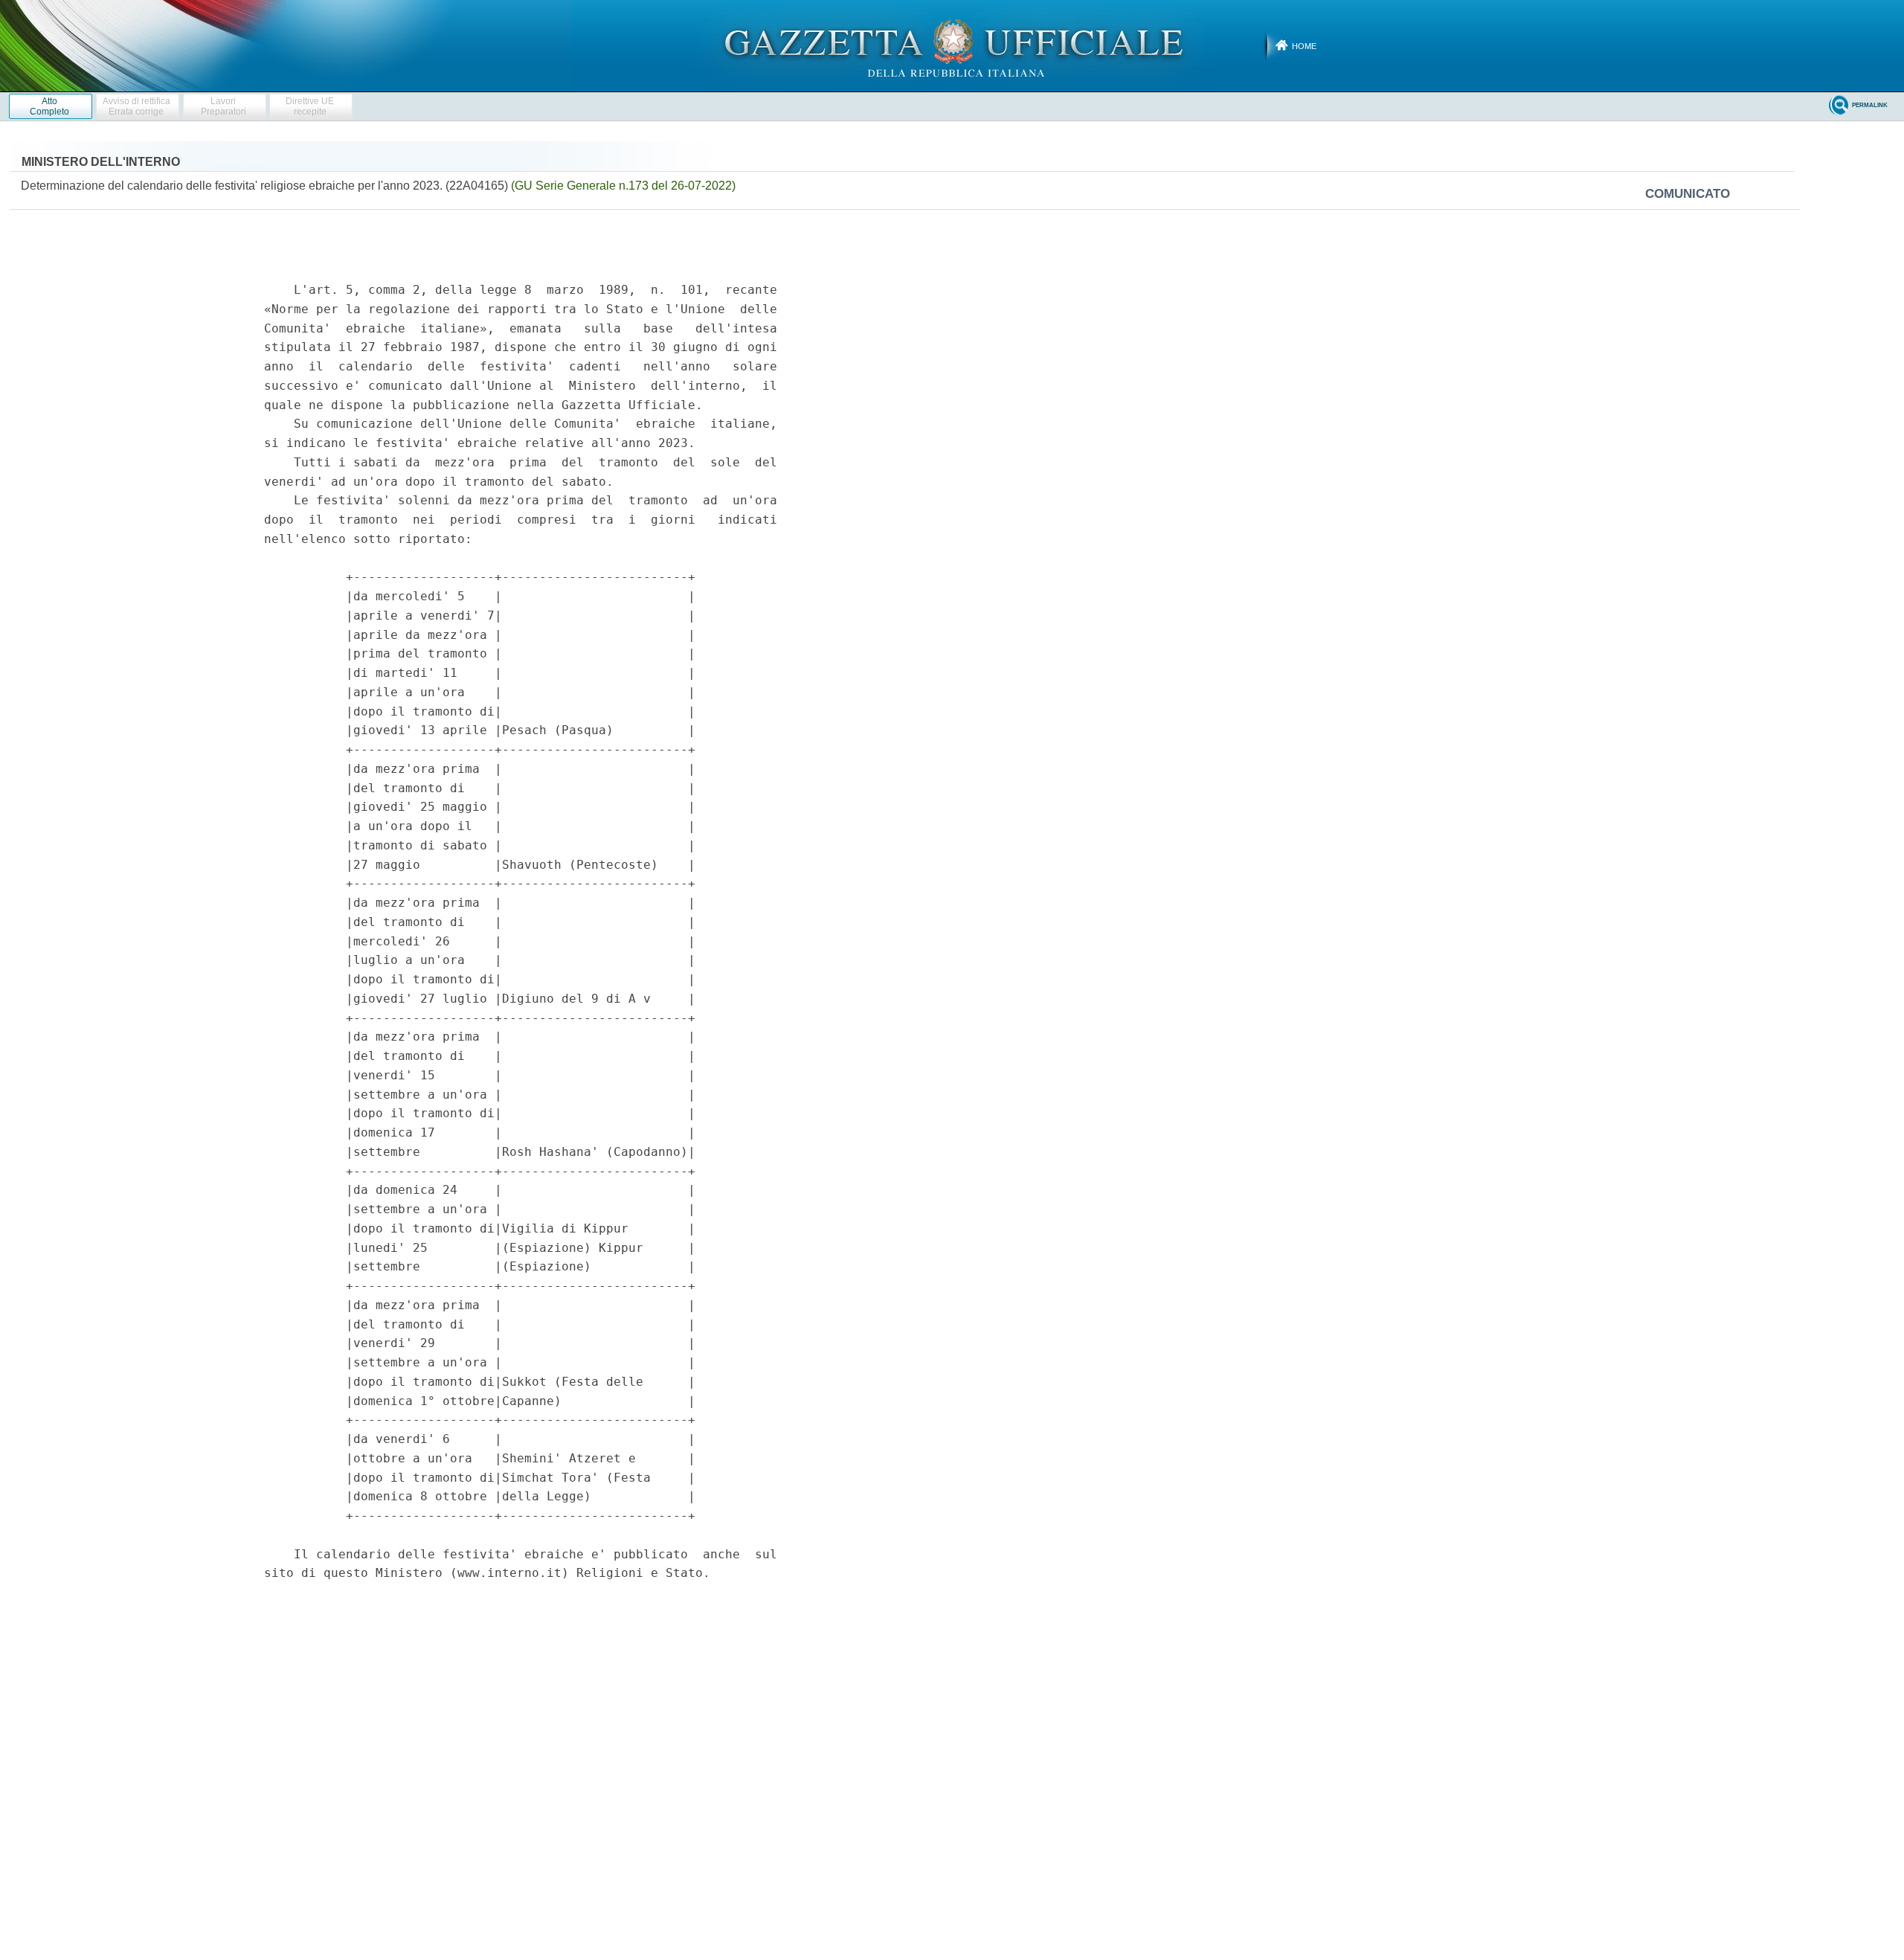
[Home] (952, 45)
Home (1304, 46)
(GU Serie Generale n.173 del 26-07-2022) (623, 186)
